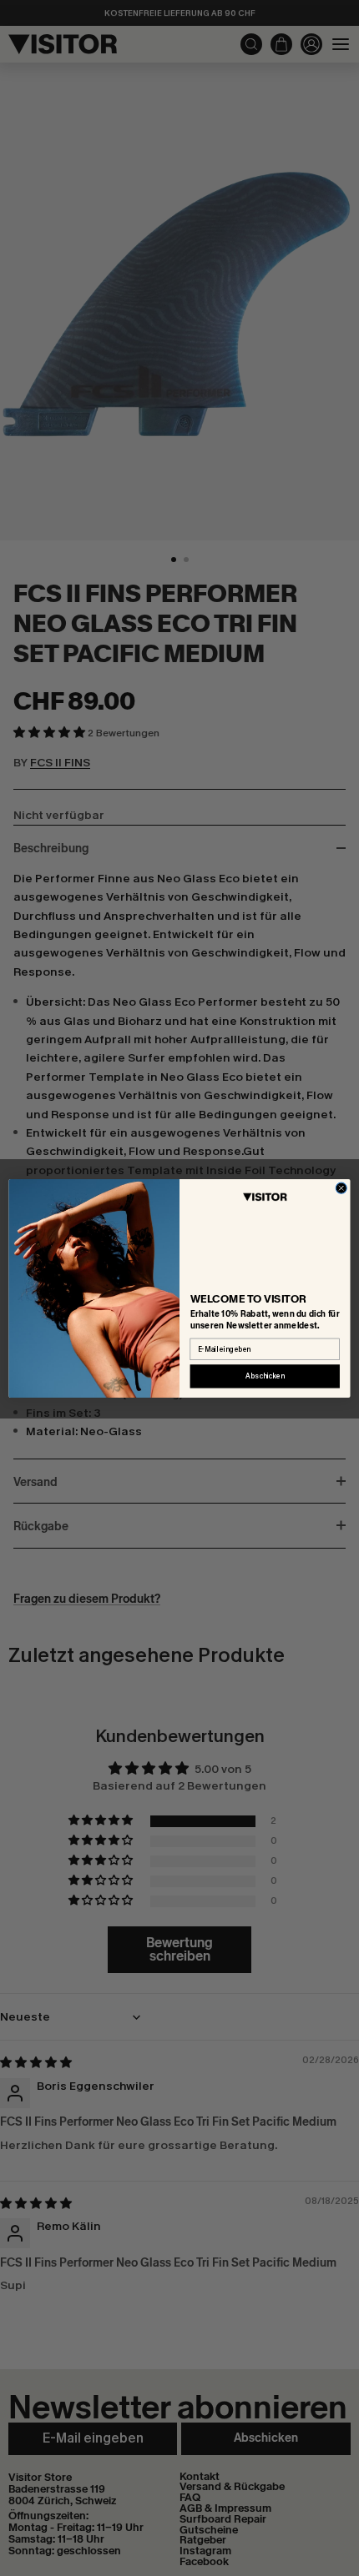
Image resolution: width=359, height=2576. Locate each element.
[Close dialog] (341, 1188)
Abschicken (265, 1376)
